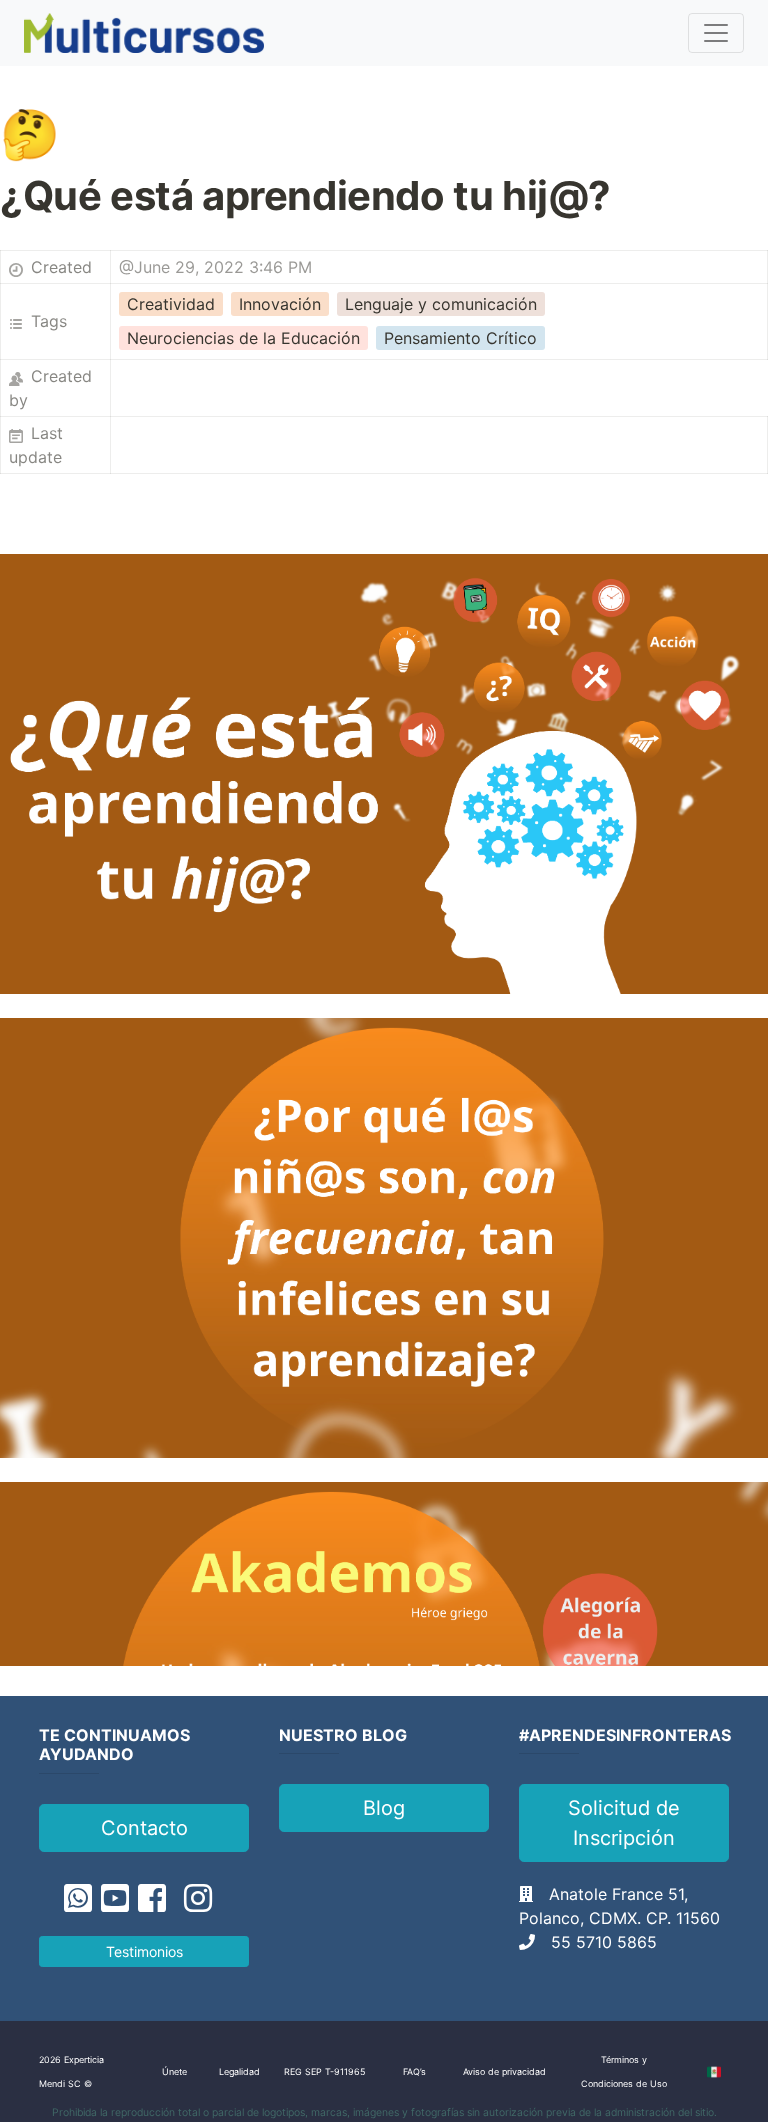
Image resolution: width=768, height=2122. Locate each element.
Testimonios (144, 1951)
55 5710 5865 (604, 1942)
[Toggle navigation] (716, 33)
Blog (384, 1808)
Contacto (144, 1828)
